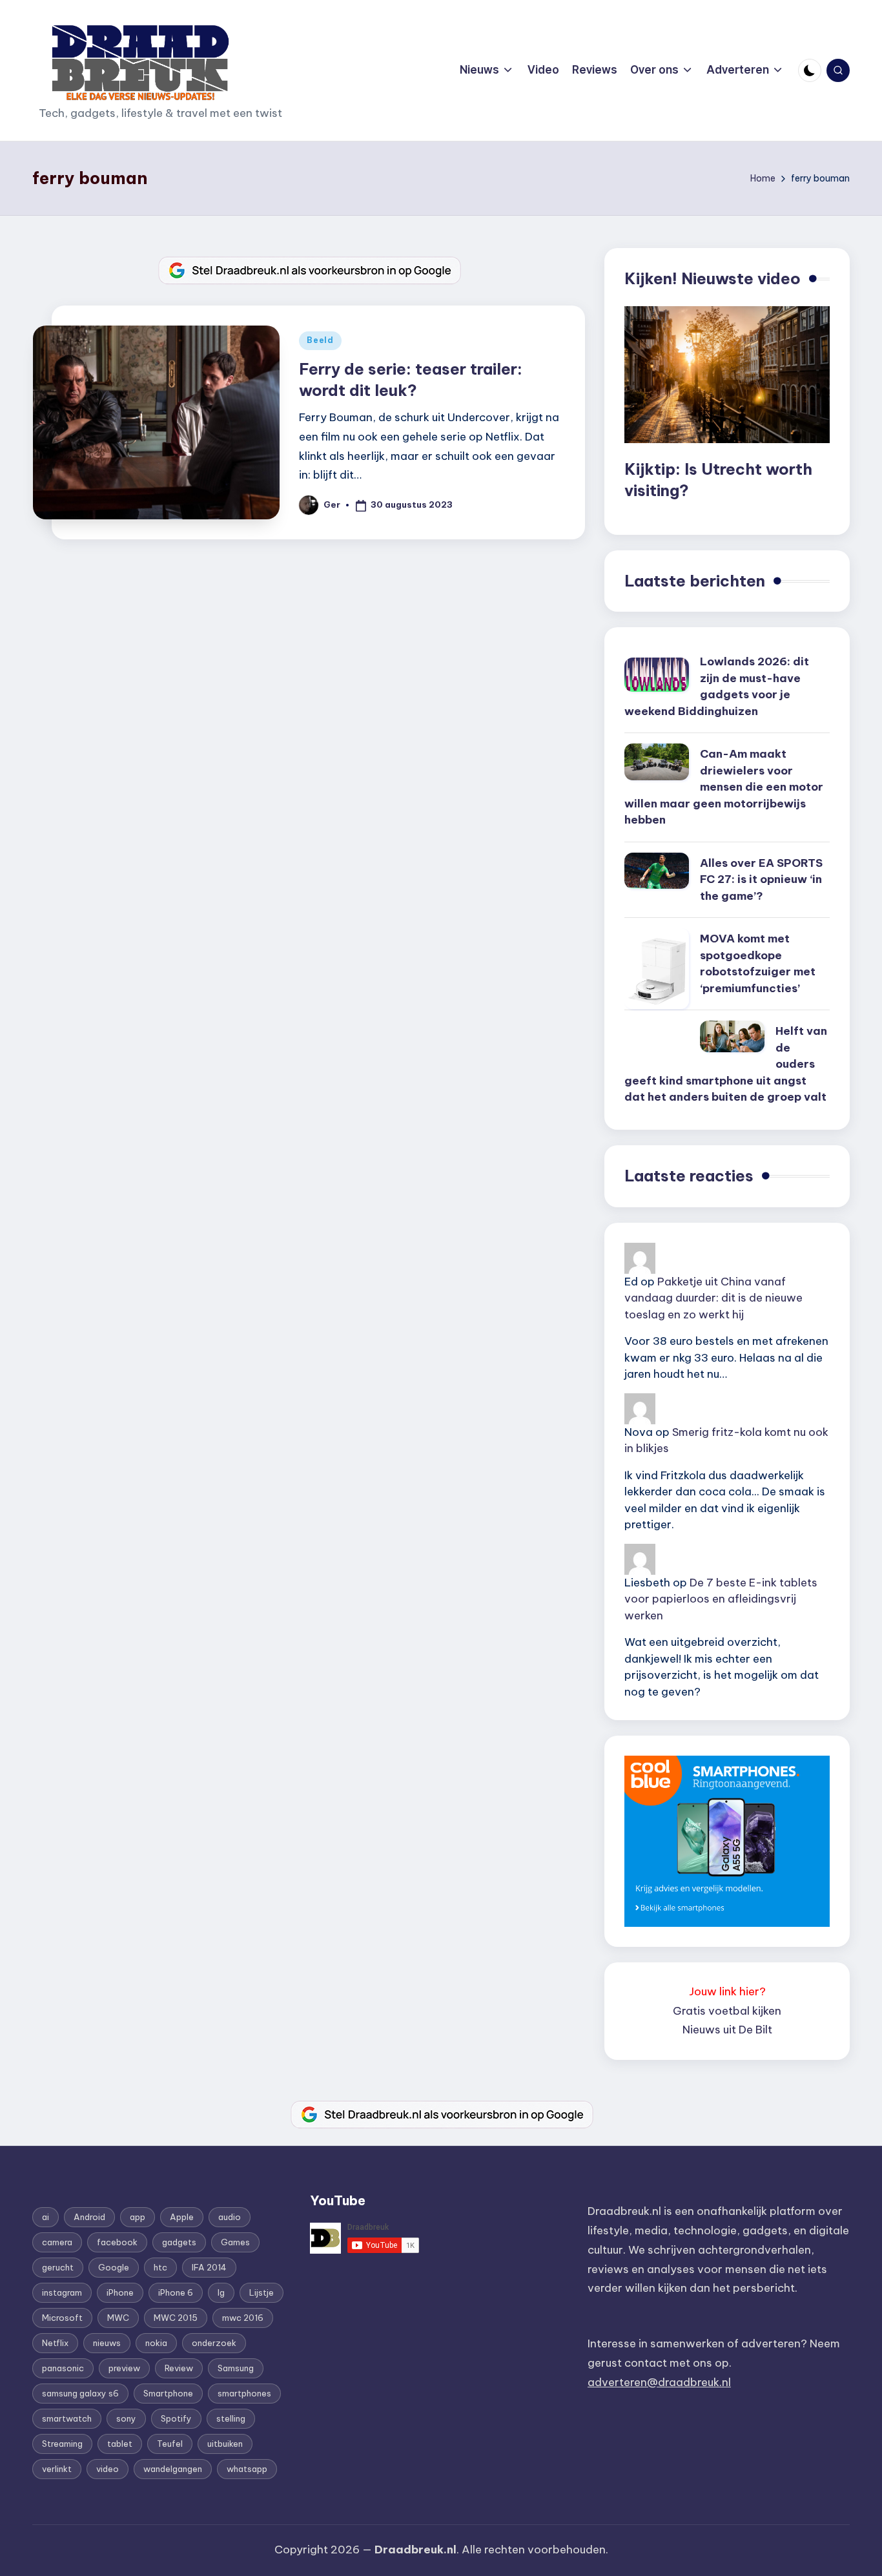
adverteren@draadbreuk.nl (659, 2382)
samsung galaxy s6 (80, 2393)
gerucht (58, 2267)
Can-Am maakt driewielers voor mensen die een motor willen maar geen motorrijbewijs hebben (724, 787)
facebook (117, 2242)
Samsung (236, 2368)
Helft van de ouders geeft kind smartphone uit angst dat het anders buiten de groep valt (726, 1064)
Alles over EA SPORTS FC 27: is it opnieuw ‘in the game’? (761, 879)
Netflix (55, 2343)
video (108, 2469)
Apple (182, 2217)
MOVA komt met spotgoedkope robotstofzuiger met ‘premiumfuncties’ (758, 963)
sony (126, 2418)
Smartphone (168, 2393)
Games (235, 2242)
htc (160, 2267)
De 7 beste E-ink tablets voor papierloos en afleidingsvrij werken (721, 1599)
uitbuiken (225, 2444)
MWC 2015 (176, 2318)
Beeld (320, 340)
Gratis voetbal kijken (727, 2011)
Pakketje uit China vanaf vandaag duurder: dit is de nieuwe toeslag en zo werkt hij (713, 1298)
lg (221, 2292)
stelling (231, 2418)
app (138, 2217)
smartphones (244, 2393)
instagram (62, 2292)
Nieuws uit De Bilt (727, 2030)
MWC (118, 2318)
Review (179, 2368)
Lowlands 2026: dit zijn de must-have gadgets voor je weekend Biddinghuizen (717, 686)
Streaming (62, 2444)
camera (57, 2242)
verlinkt (57, 2469)
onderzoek (214, 2343)
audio (230, 2217)
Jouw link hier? (727, 1991)
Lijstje (262, 2292)
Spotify (176, 2418)
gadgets (179, 2242)
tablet (120, 2444)
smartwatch (67, 2418)
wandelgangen (173, 2469)
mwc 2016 (243, 2318)
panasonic (63, 2368)
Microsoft (62, 2318)
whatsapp (247, 2469)
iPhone (120, 2292)
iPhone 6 (176, 2292)
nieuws (107, 2343)
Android (89, 2217)
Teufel (170, 2444)
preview (124, 2368)
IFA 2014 (209, 2267)
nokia (156, 2343)
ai (46, 2217)
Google (114, 2267)
